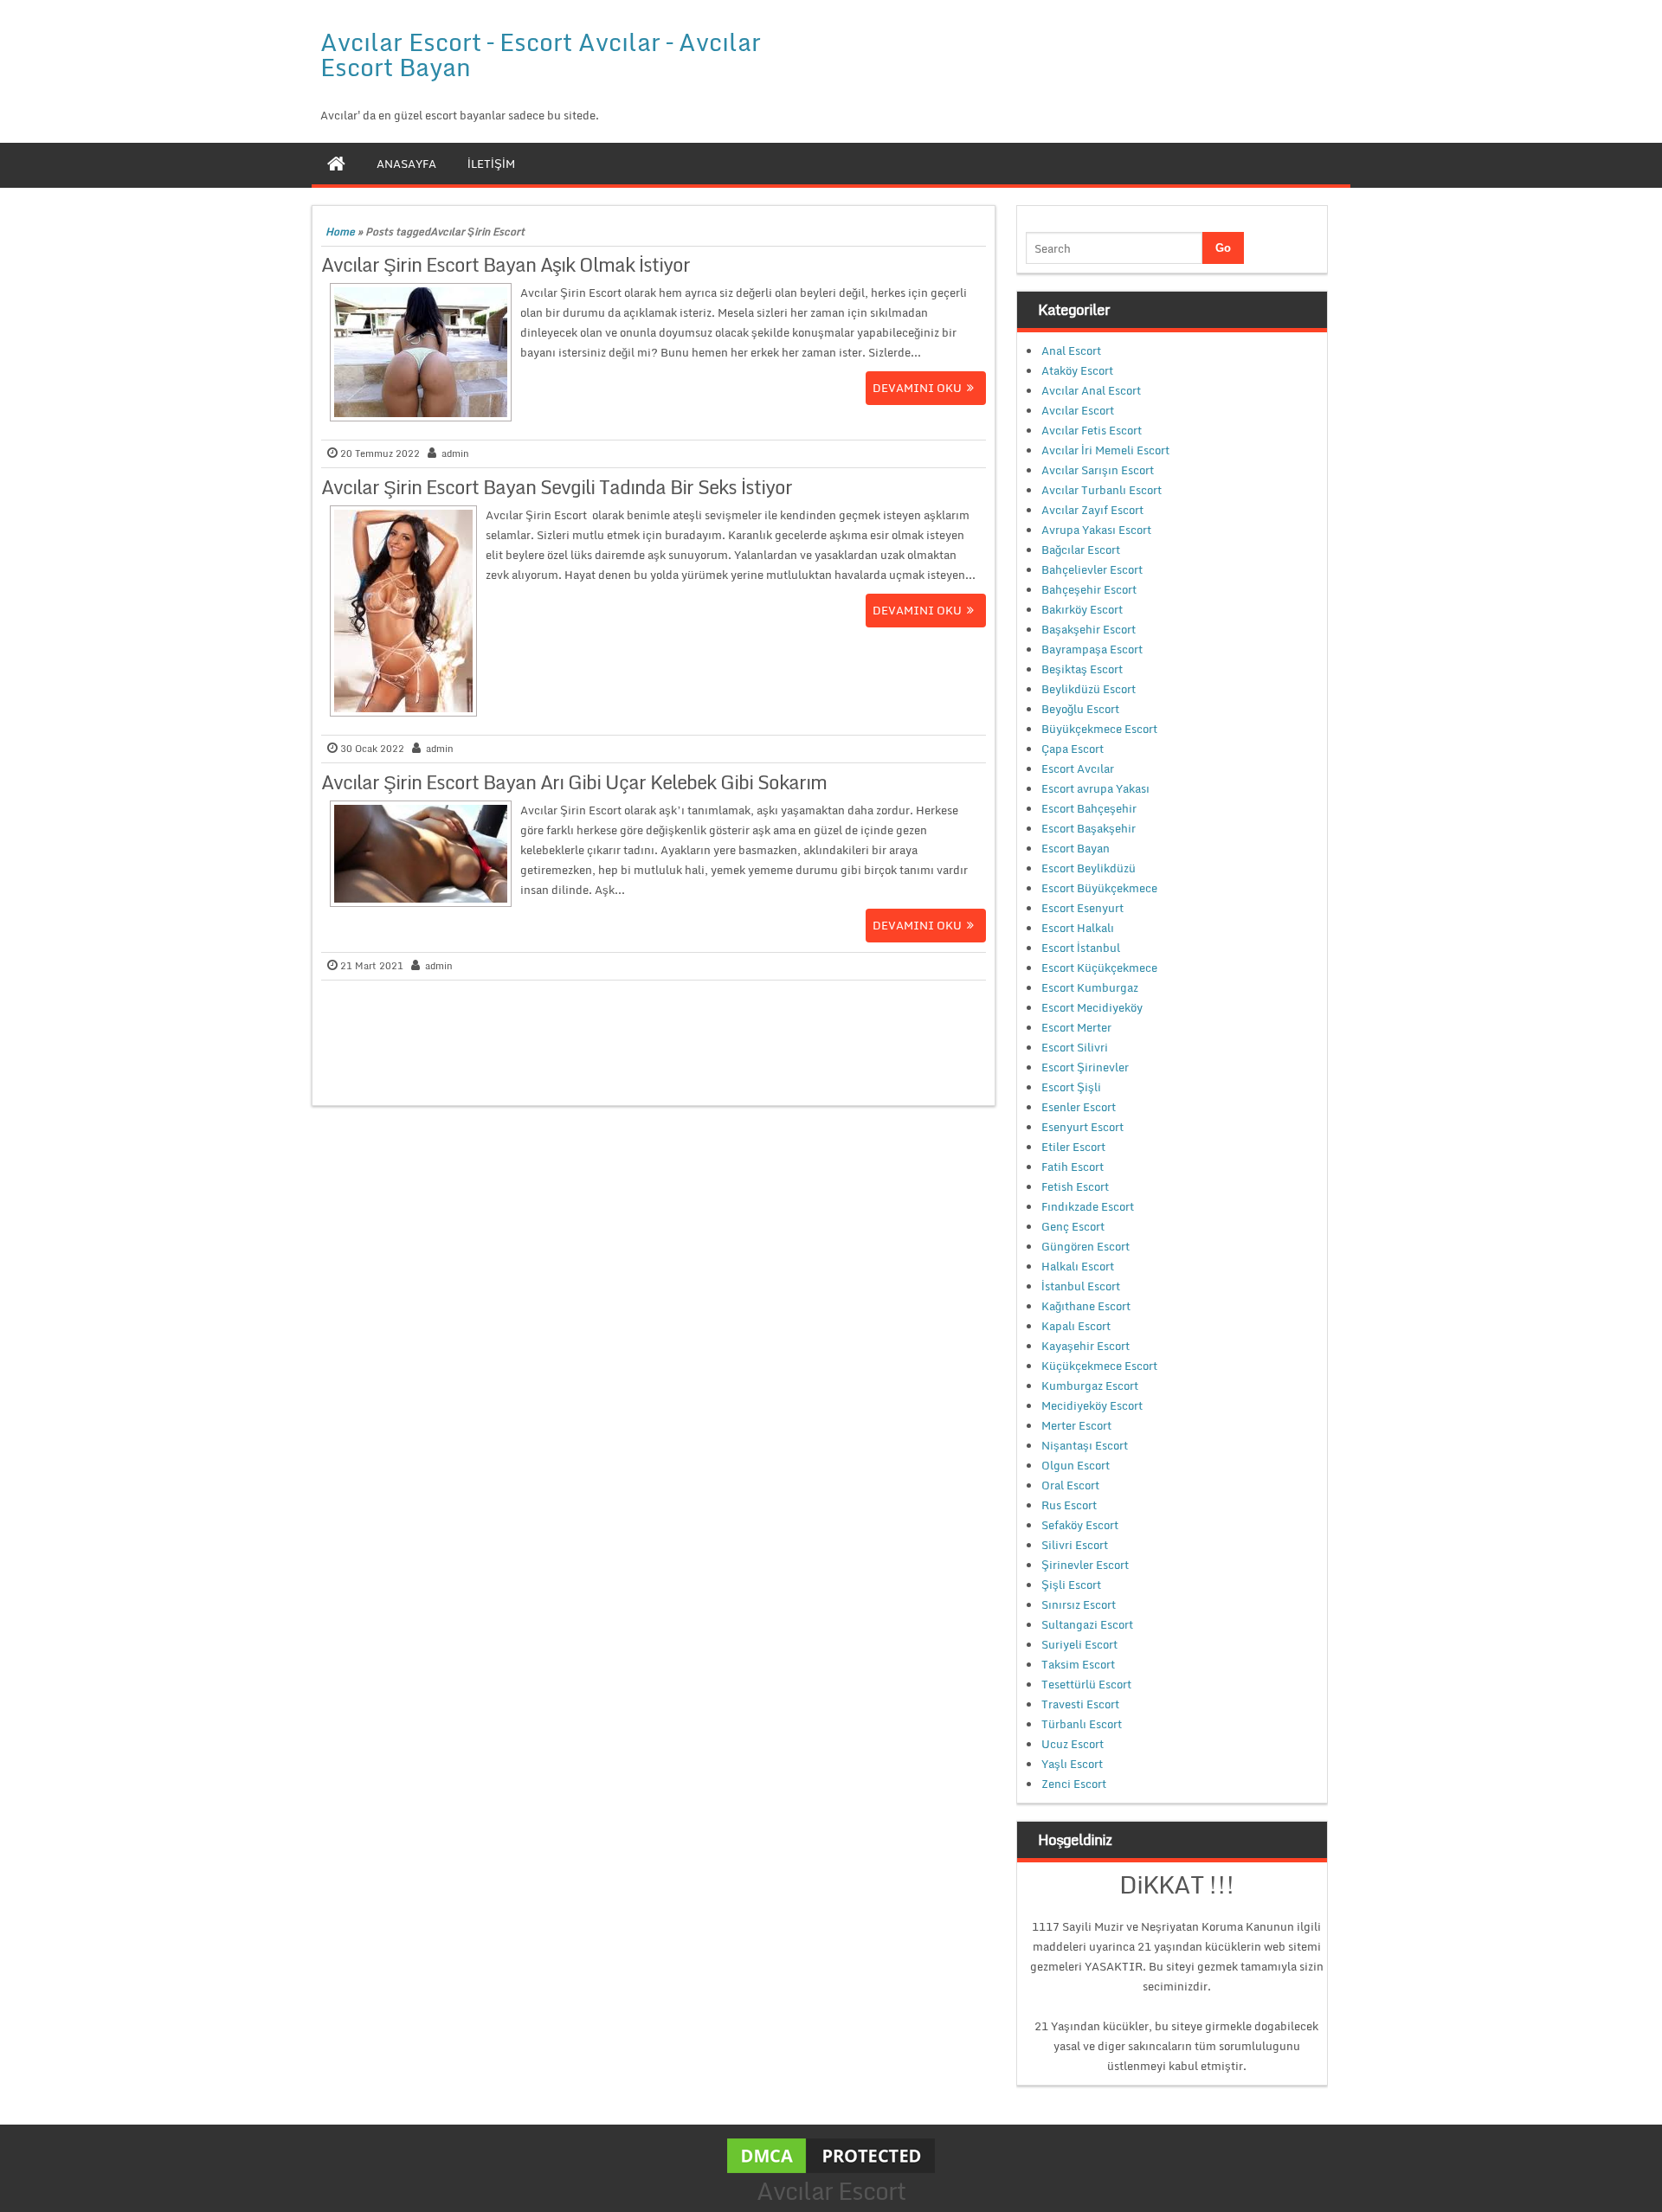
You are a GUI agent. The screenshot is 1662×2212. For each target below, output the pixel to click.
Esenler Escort (1079, 1107)
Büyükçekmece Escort (1099, 729)
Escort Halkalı (1078, 928)
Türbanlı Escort (1082, 1724)
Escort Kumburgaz (1090, 987)
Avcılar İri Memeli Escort (1105, 450)
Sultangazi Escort (1087, 1624)
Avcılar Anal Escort (1091, 390)
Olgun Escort (1076, 1465)
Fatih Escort (1073, 1167)
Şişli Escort (1071, 1585)
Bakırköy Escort (1082, 609)
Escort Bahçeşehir (1089, 808)
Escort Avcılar (1078, 768)
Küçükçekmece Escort (1099, 1366)
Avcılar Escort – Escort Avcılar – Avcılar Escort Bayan (541, 54)
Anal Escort (1071, 350)
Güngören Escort (1085, 1246)
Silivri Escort (1075, 1545)
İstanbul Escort (1081, 1286)
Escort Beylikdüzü (1089, 868)
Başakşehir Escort (1089, 629)
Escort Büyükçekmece (1099, 888)
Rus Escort (1069, 1505)
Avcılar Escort (1078, 410)
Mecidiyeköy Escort (1092, 1405)
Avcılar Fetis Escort (1092, 430)
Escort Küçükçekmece (1099, 968)
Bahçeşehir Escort (1089, 589)
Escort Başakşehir (1089, 828)
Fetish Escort (1075, 1186)
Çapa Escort (1073, 749)
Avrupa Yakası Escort (1096, 530)
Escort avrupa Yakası (1095, 788)
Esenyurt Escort (1082, 1127)
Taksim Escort (1078, 1664)
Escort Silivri (1075, 1047)
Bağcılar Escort (1081, 550)
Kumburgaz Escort (1090, 1386)
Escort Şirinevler (1085, 1067)
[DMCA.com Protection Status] (831, 2154)
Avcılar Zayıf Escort (1092, 510)
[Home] (336, 164)
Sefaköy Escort (1080, 1525)
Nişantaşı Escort (1085, 1445)
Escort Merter (1076, 1027)
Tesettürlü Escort (1086, 1684)
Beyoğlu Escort (1080, 709)
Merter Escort (1076, 1425)
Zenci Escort (1074, 1784)
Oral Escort (1070, 1485)
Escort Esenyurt (1082, 908)
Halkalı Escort (1078, 1266)
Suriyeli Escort (1079, 1644)
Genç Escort (1073, 1226)
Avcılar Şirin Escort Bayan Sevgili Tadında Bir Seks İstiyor (557, 487)
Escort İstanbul (1081, 948)
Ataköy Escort (1077, 370)
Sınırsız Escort (1079, 1604)
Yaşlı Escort (1072, 1764)
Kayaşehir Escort (1085, 1346)
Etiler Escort (1073, 1147)
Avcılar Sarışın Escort (1098, 470)
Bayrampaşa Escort (1092, 649)
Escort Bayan (1076, 848)
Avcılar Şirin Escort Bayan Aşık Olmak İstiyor (506, 264)
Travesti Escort (1080, 1704)
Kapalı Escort (1076, 1326)
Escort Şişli (1071, 1087)
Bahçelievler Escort (1092, 569)
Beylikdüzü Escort (1089, 689)
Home (340, 231)
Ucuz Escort (1073, 1744)
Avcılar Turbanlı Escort (1102, 490)
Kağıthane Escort (1086, 1306)
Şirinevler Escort (1085, 1565)
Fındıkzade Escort (1088, 1206)
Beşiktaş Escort (1082, 669)
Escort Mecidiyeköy (1092, 1007)
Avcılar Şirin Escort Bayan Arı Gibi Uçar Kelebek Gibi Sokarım (574, 782)
